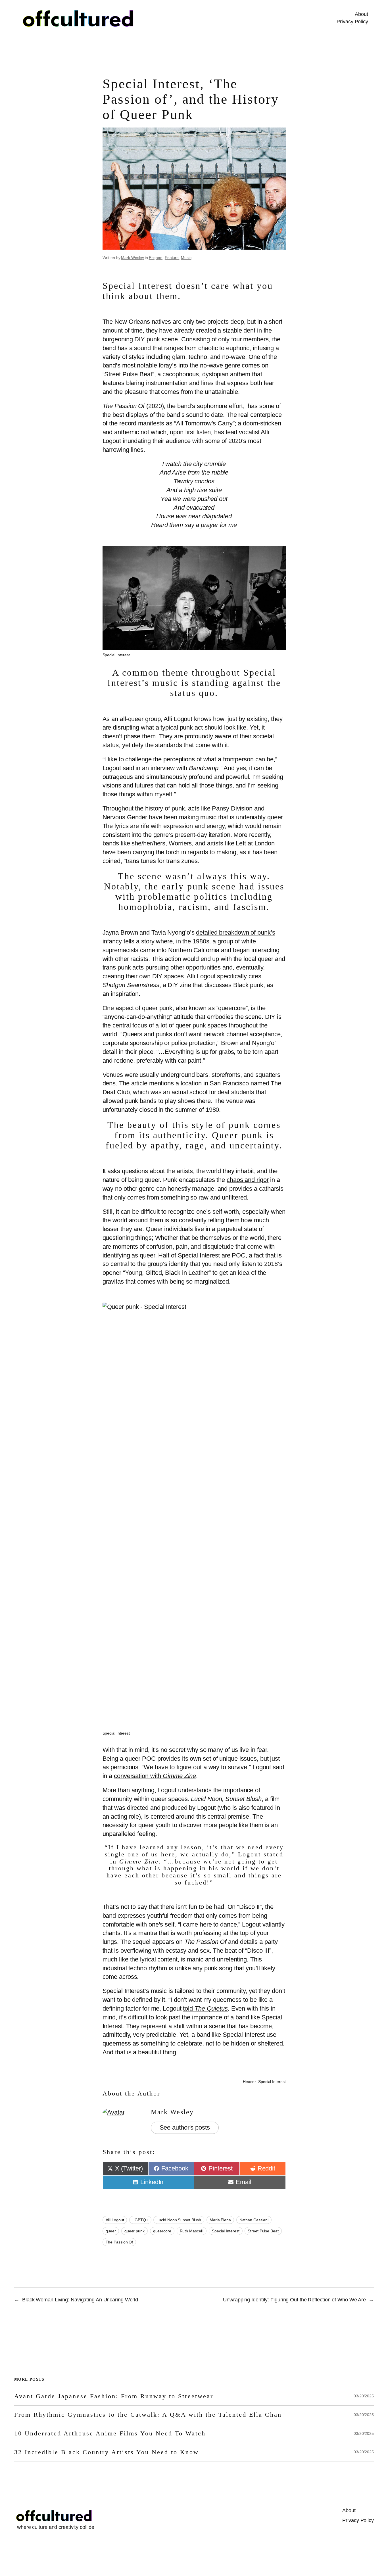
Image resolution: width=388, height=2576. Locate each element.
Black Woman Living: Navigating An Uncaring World (80, 2300)
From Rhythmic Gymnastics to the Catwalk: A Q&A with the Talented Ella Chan (148, 2415)
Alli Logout (115, 2220)
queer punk (134, 2231)
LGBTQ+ (140, 2220)
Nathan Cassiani (254, 2220)
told (205, 2008)
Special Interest (226, 2231)
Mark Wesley (133, 258)
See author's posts (185, 2127)
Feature (172, 258)
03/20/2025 (364, 2396)
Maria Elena (220, 2220)
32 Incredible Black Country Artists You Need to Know (107, 2452)
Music (186, 258)
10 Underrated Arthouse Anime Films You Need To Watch (110, 2433)
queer (111, 2231)
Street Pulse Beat (263, 2231)
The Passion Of (119, 2242)
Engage (156, 258)
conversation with (155, 1776)
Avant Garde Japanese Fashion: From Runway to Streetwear (114, 2396)
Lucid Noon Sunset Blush (179, 2220)
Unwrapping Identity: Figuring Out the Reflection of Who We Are (294, 2300)
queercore (162, 2231)
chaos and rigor (248, 1180)
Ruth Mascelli (192, 2231)
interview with (184, 768)
